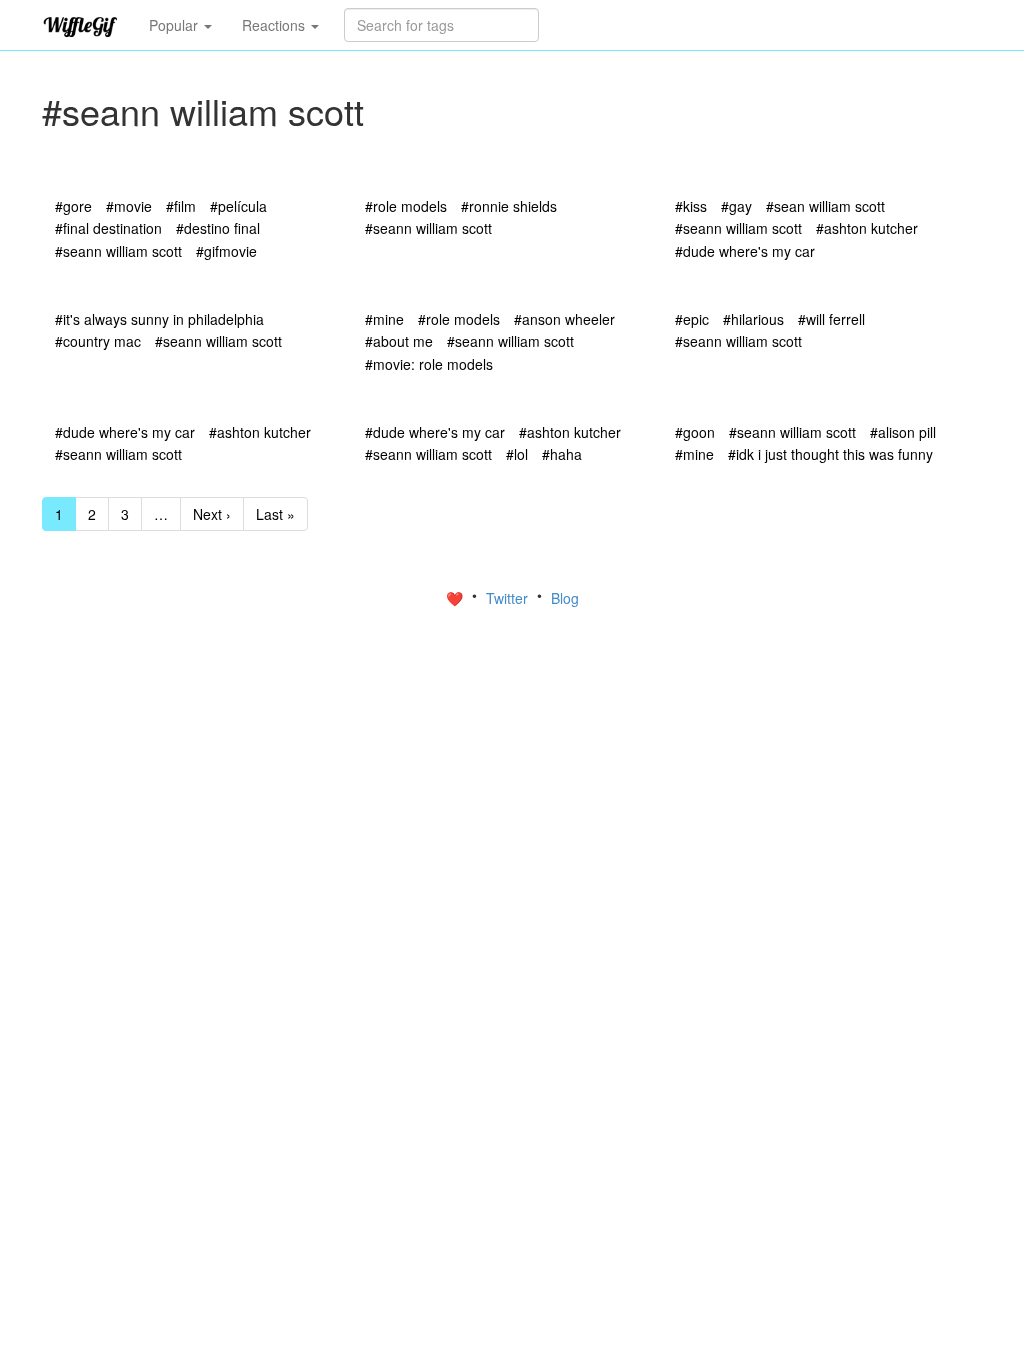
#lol (517, 454)
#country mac (98, 341)
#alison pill (903, 432)
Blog (565, 598)
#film (181, 206)
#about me (399, 341)
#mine (384, 319)
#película (238, 206)
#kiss (691, 206)
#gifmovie (226, 251)
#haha (562, 454)
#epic (692, 319)
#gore (73, 206)
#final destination (108, 228)
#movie (129, 206)
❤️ (456, 598)
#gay (736, 206)
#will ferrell (831, 319)
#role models (406, 206)
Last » (275, 514)
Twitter (509, 598)
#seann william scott (118, 251)
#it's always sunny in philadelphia (159, 319)
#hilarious (753, 319)
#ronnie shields (509, 206)
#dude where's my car (745, 251)
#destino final (218, 228)
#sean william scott (825, 206)
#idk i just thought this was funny (830, 454)
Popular (175, 25)
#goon (695, 432)
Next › (212, 514)
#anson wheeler (564, 319)
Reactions (275, 25)
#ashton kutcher (867, 228)
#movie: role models (429, 364)
